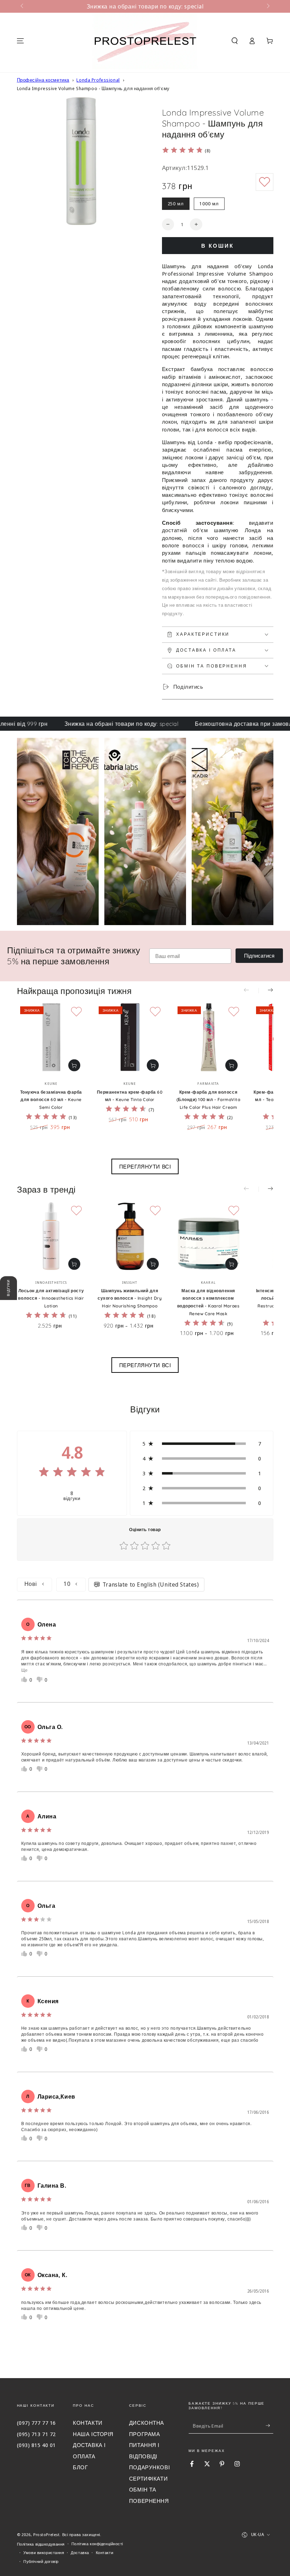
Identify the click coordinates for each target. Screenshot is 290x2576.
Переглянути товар (74, 1065)
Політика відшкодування (41, 2544)
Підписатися (259, 956)
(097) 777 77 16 (37, 2423)
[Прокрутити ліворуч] (23, 6)
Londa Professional (98, 80)
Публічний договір (41, 2561)
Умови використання (44, 2553)
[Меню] (20, 41)
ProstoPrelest (46, 2534)
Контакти (105, 2553)
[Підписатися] (269, 2426)
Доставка (80, 2553)
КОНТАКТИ (88, 2423)
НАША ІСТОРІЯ (93, 2434)
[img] (182, 151)
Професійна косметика (43, 80)
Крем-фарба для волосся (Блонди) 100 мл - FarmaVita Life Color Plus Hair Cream (208, 1100)
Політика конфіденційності (97, 2544)
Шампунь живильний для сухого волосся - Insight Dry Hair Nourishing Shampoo (130, 1298)
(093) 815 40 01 (37, 2445)
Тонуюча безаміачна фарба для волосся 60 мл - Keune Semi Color (51, 1100)
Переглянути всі (145, 1166)
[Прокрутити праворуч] (267, 6)
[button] (235, 41)
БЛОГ (80, 2467)
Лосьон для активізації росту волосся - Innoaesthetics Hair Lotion (51, 1298)
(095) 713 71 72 (37, 2434)
